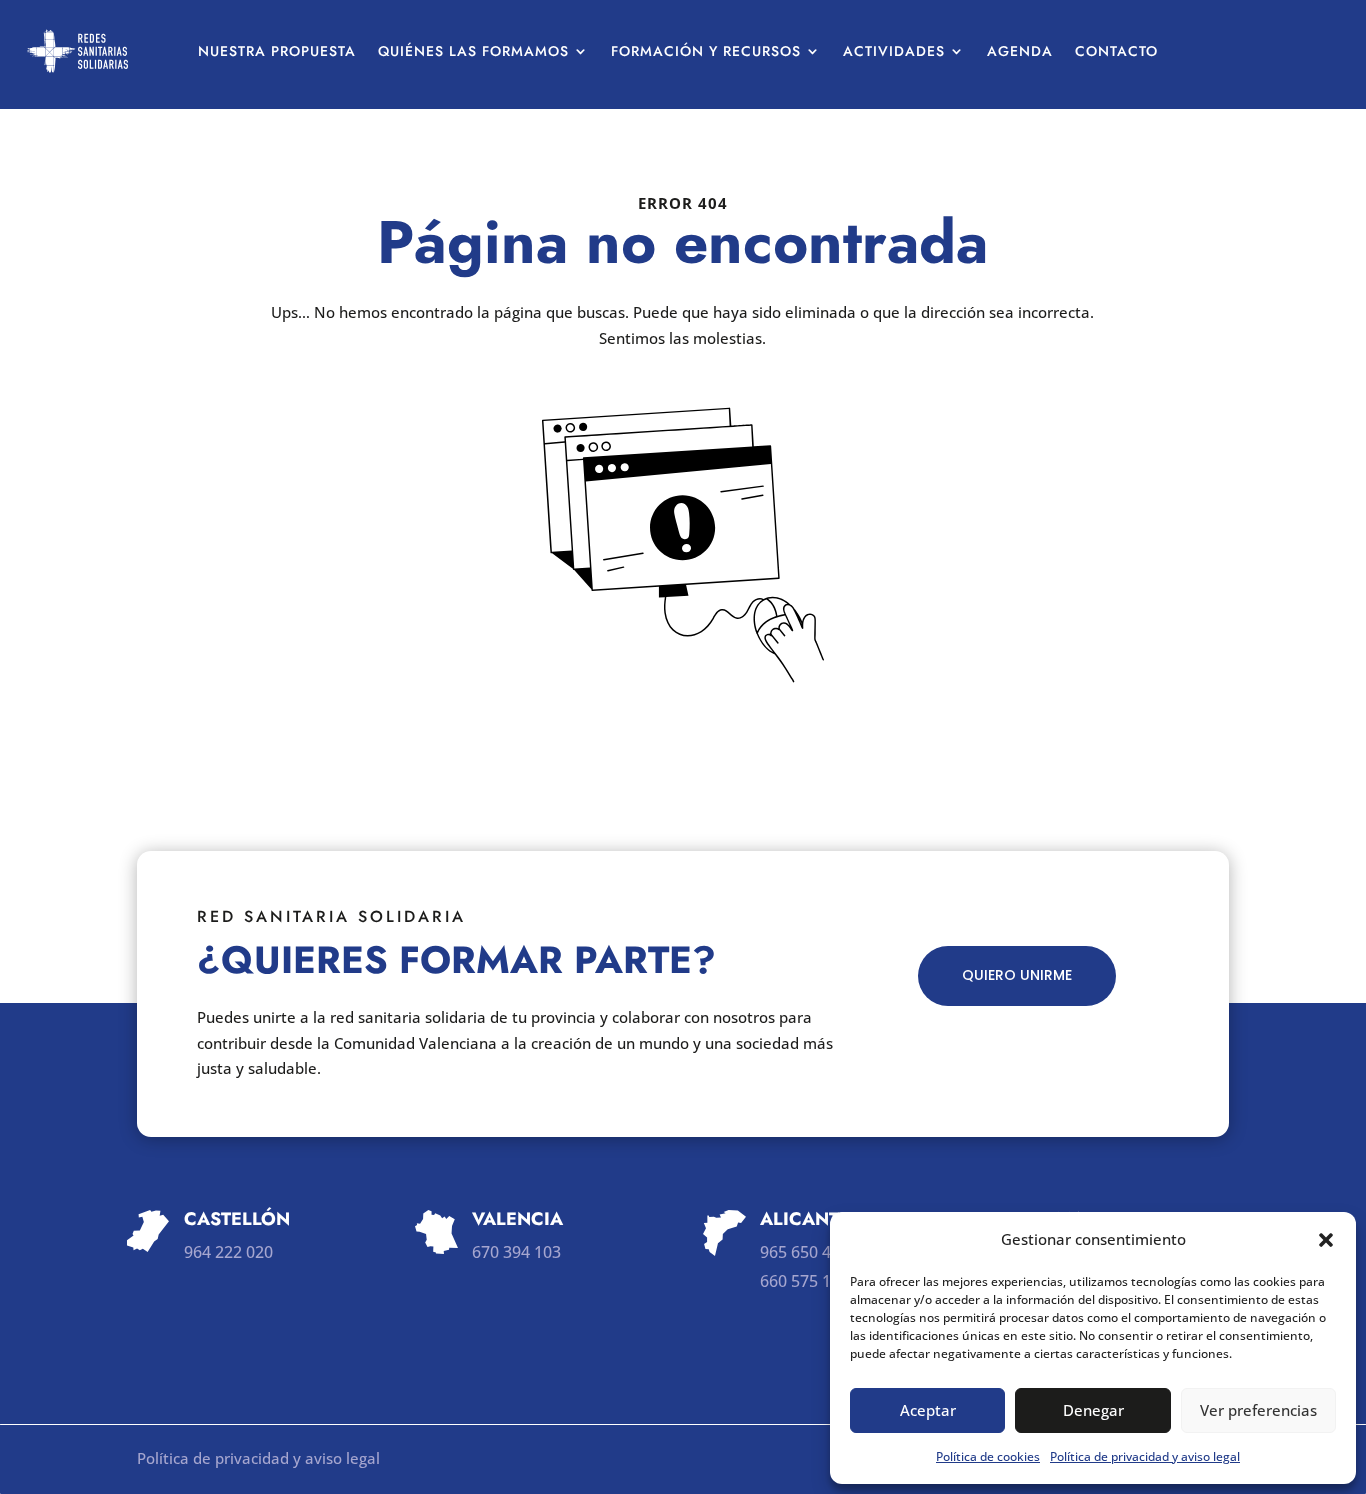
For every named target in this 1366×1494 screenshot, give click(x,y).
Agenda (1020, 51)
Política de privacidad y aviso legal (1145, 1456)
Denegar (1093, 1410)
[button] (1326, 1240)
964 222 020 (228, 1252)
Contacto (1116, 51)
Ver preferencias (1258, 1410)
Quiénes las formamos (473, 51)
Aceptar (928, 1410)
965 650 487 (804, 1252)
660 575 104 (804, 1281)
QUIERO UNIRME (1017, 975)
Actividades (894, 51)
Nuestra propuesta (277, 51)
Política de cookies (988, 1456)
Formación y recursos (706, 51)
